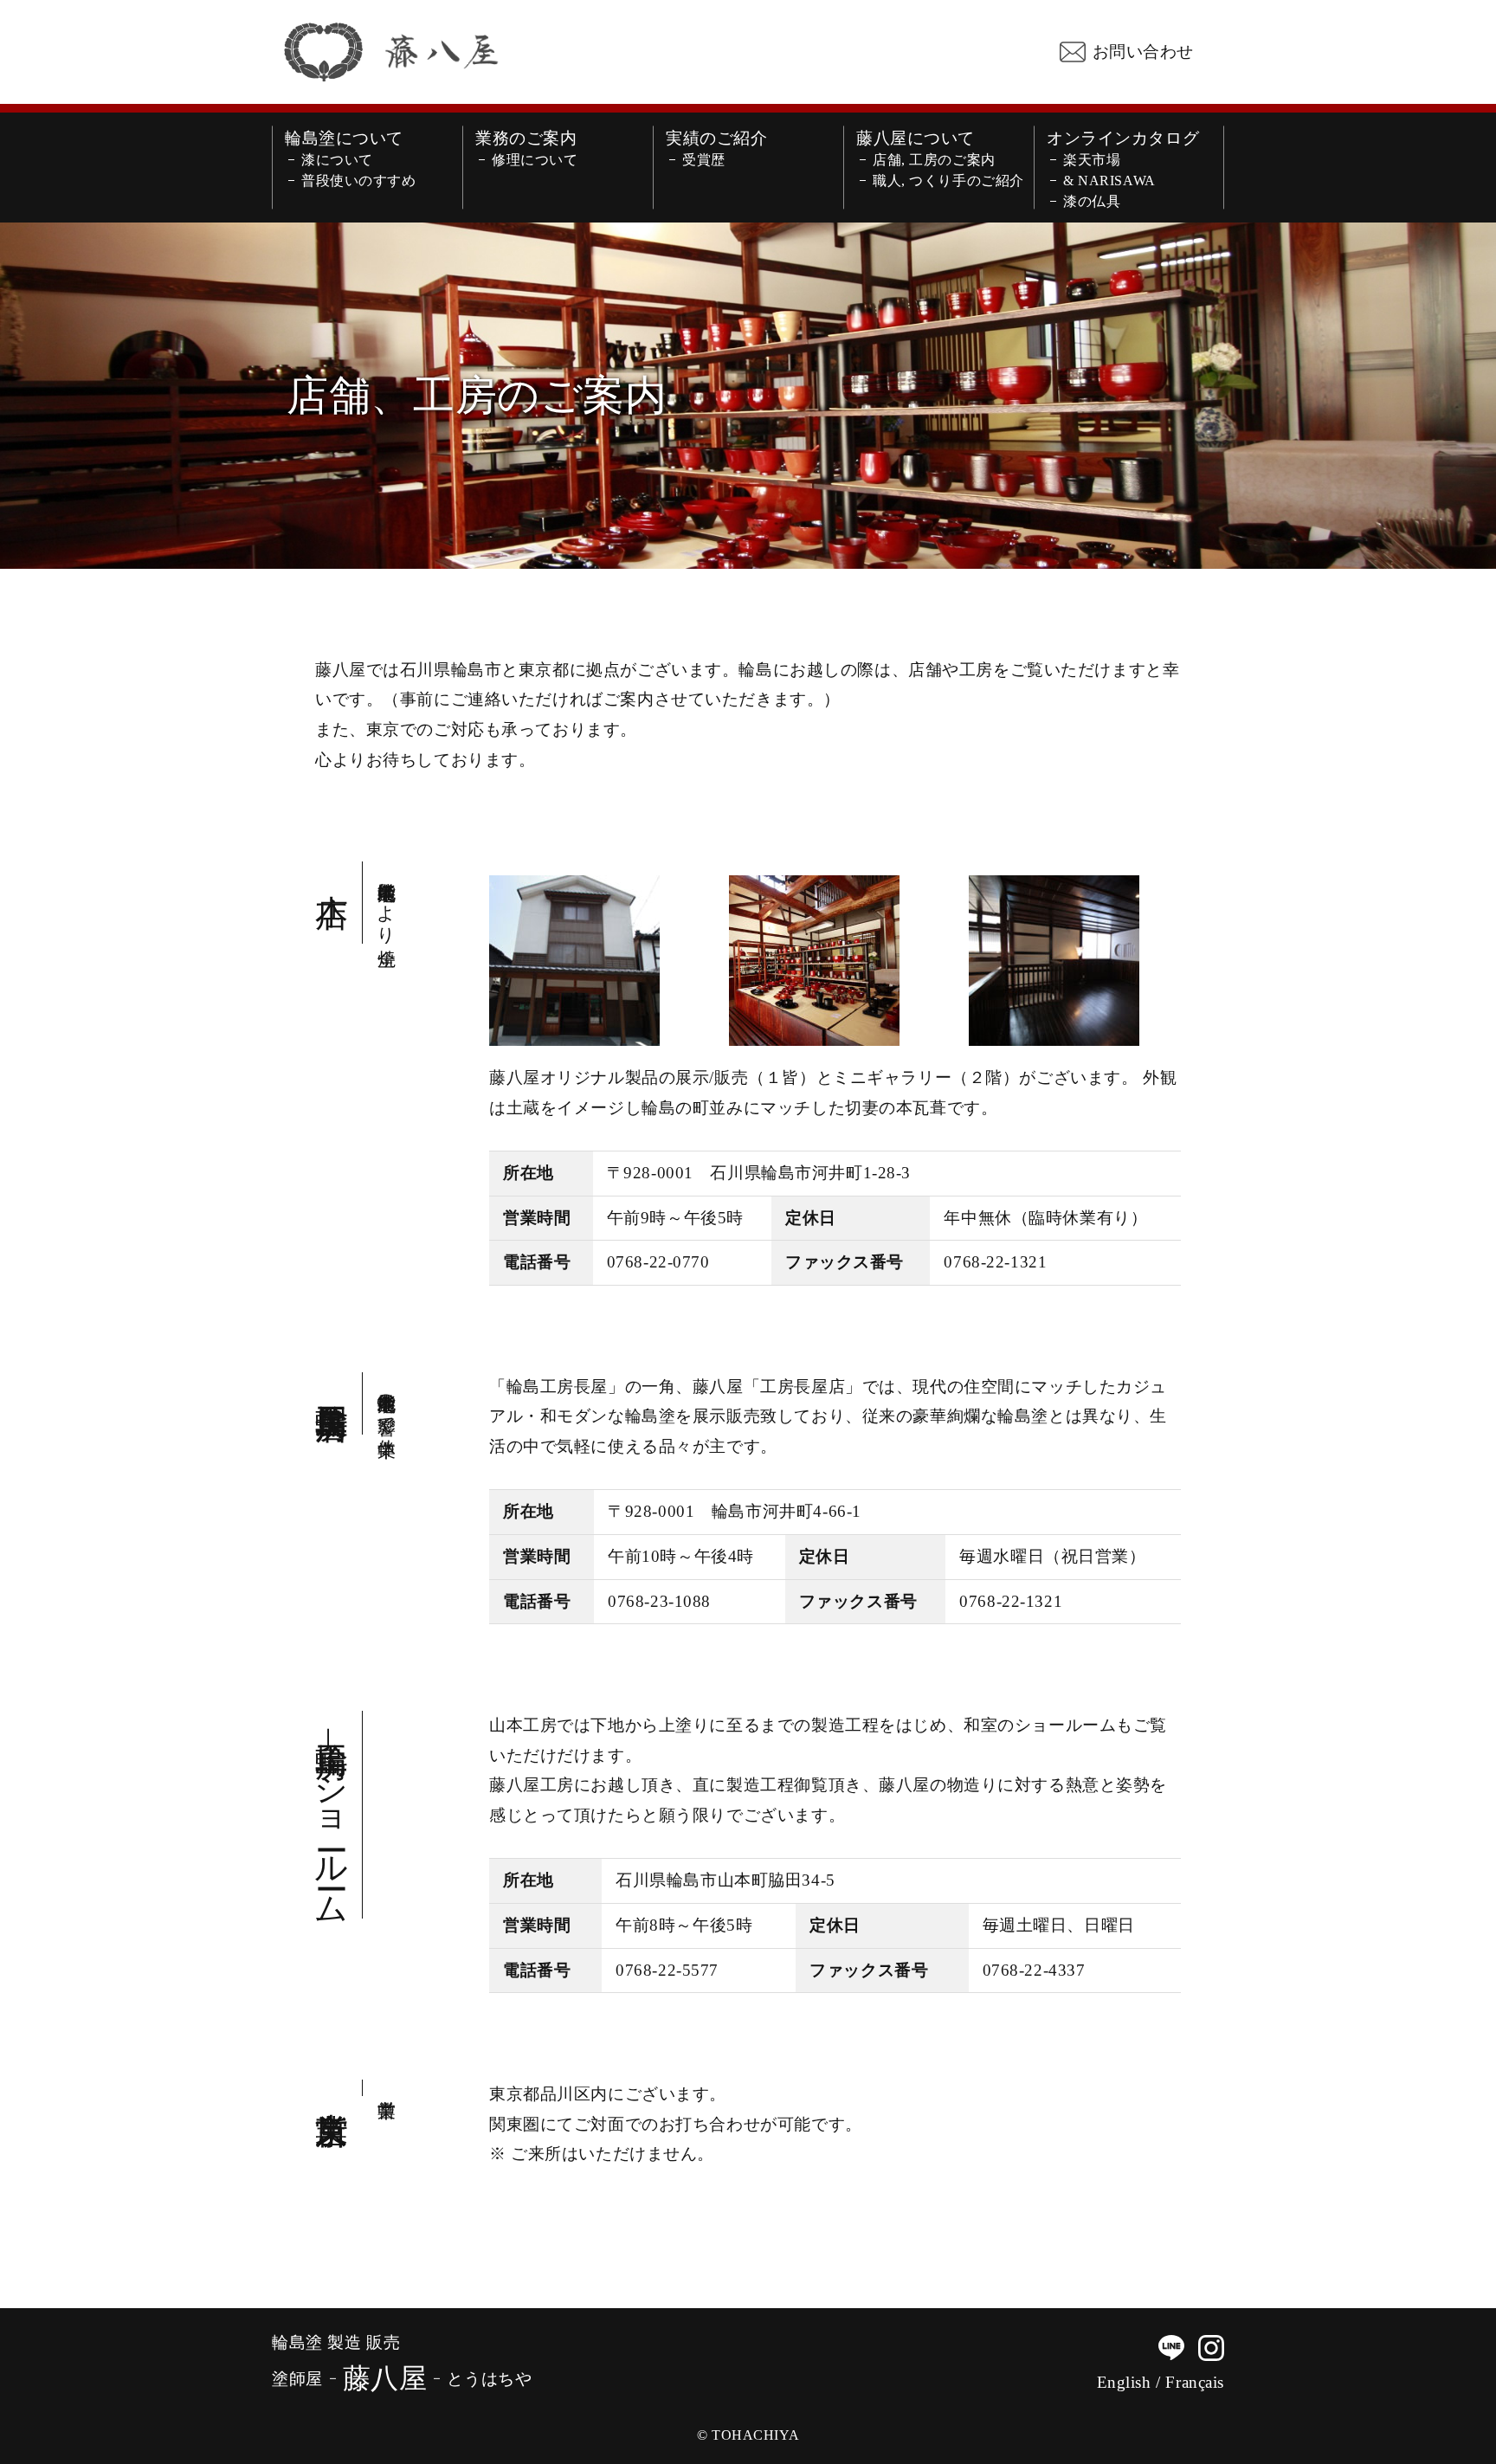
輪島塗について (344, 138)
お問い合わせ (1143, 52)
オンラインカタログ (1123, 138)
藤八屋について (916, 138)
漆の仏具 (1092, 202)
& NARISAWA (1109, 181)
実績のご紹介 (716, 138)
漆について (337, 160)
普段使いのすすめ (359, 181)
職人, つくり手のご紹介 (948, 181)
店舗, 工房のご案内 (934, 160)
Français (1195, 2382)
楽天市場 (1092, 160)
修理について (535, 160)
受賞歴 (704, 160)
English (1124, 2382)
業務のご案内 (526, 138)
